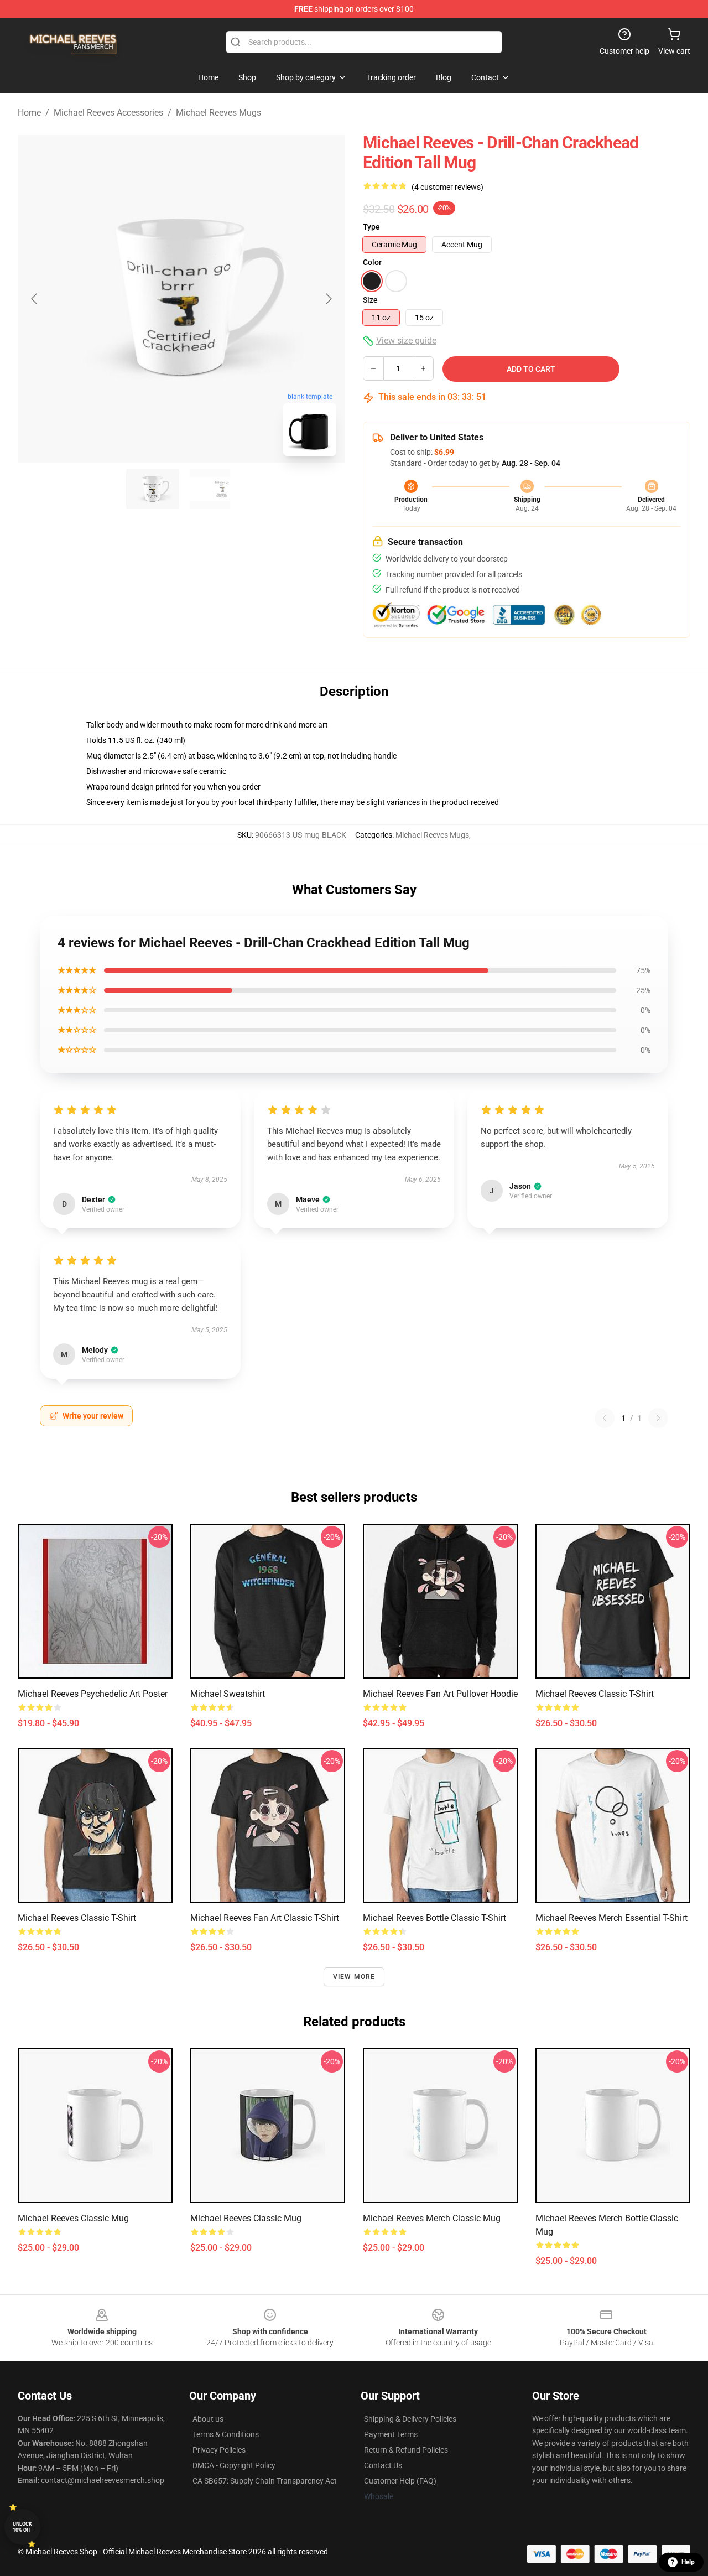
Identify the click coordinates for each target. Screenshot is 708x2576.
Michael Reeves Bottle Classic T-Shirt (434, 1918)
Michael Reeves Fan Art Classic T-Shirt (265, 1918)
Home (29, 113)
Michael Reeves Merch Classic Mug (432, 2218)
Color (372, 262)
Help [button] (688, 2562)
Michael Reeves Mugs (218, 113)
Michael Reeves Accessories (108, 113)
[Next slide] (328, 299)
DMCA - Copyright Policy (234, 2465)
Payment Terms (391, 2434)
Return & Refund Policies (406, 2450)
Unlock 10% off (22, 2527)
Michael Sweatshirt (228, 1694)
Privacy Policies (219, 2450)
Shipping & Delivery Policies (410, 2419)
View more (354, 1977)
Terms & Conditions (226, 2434)
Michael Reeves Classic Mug (73, 2218)
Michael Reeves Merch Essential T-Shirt (611, 1918)
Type (371, 227)
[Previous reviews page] (605, 1418)
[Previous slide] (35, 299)
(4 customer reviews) (447, 187)
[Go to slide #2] (210, 489)
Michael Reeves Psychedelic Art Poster (93, 1694)
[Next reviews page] (658, 1418)
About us (208, 2419)
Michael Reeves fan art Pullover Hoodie (440, 1694)
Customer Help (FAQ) (400, 2481)
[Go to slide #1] (153, 489)
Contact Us (383, 2465)
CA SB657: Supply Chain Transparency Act (265, 2481)
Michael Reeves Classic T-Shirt (595, 1694)
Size (370, 300)
